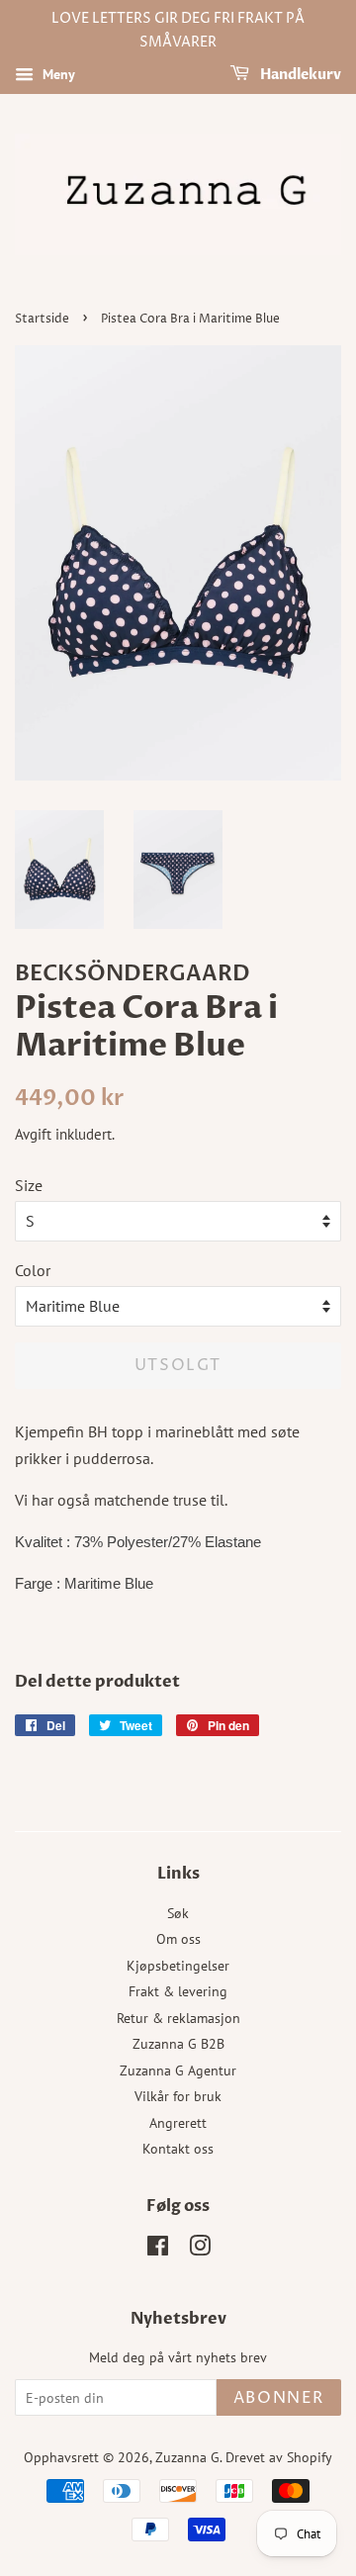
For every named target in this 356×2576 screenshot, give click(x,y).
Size (29, 1185)
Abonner (279, 2398)
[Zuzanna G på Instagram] (200, 2250)
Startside (42, 319)
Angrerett (178, 2123)
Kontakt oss (178, 2149)
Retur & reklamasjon (178, 2018)
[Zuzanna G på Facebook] (158, 2250)
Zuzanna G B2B (178, 2044)
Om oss (178, 1939)
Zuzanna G (187, 2457)
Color (33, 1270)
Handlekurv (299, 75)
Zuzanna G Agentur (178, 2070)
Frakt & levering (178, 1991)
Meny (57, 74)
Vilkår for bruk (178, 2096)
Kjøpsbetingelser (178, 1966)
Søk (178, 1913)
